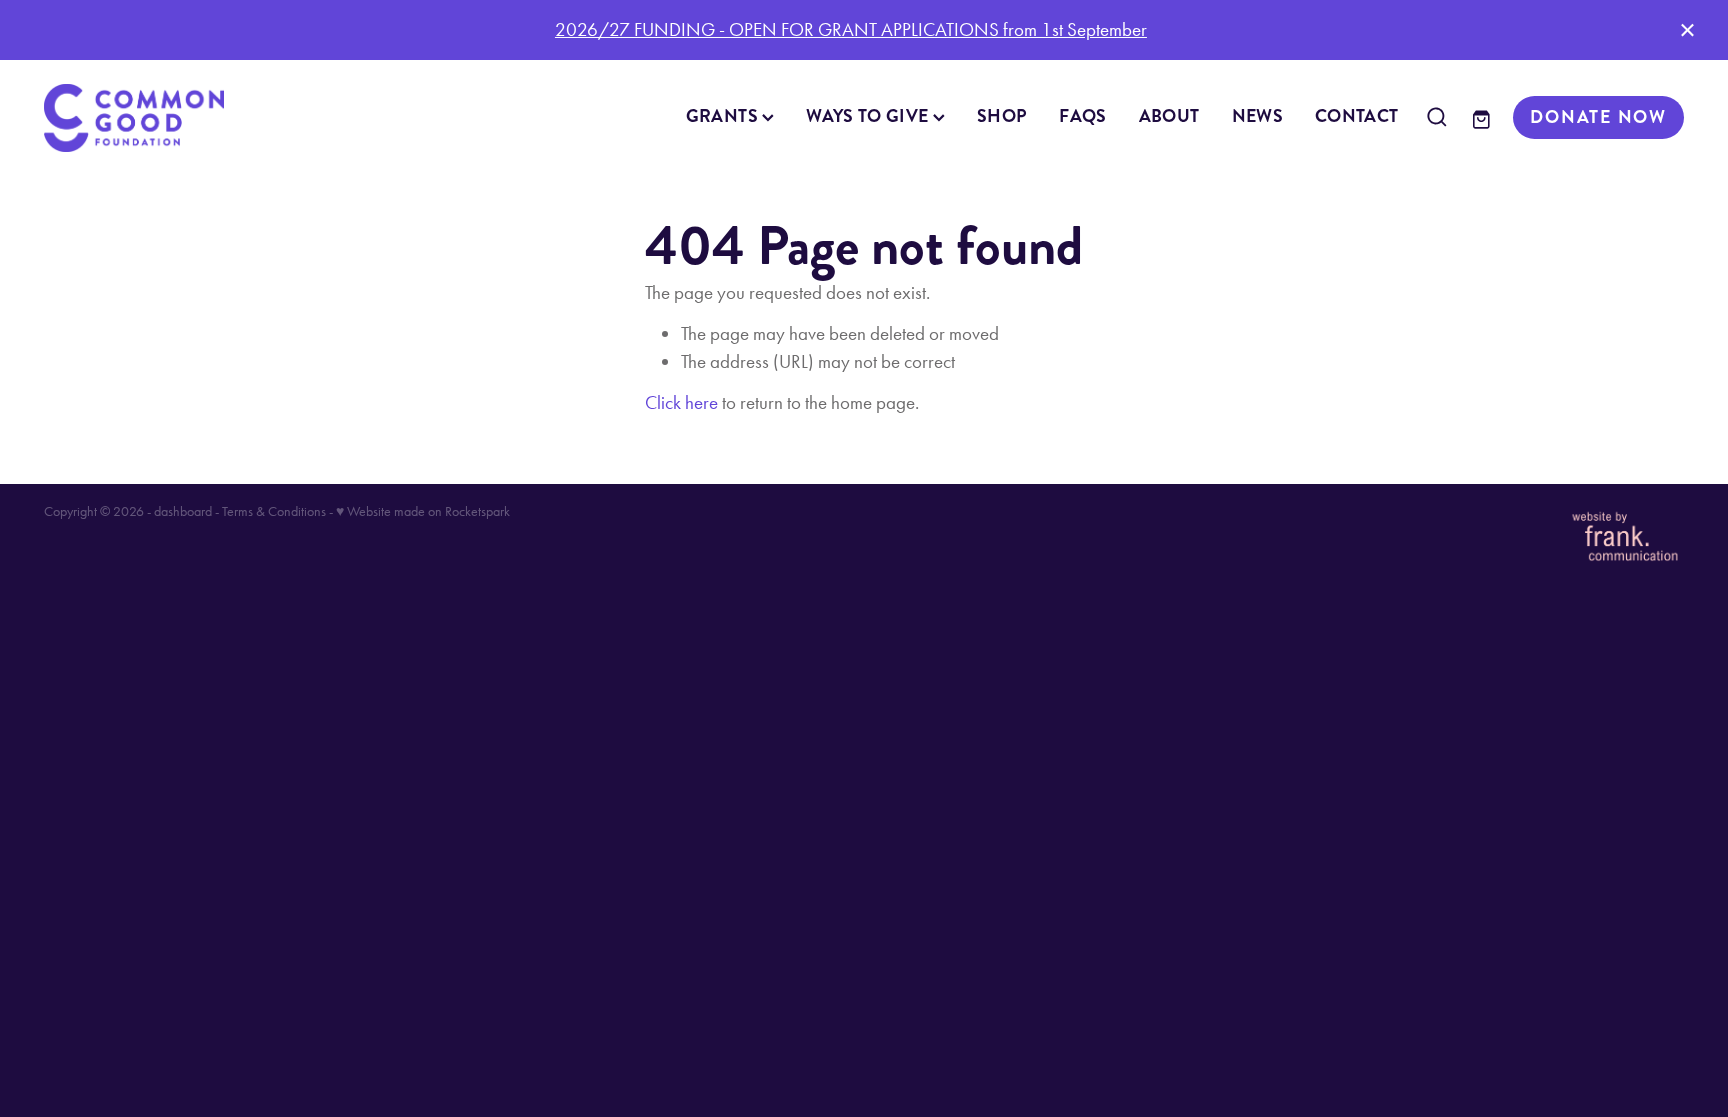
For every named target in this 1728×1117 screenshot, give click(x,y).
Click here (681, 402)
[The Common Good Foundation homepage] (208, 118)
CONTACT (1357, 116)
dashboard (183, 511)
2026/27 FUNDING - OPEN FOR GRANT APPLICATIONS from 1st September (851, 29)
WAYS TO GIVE (869, 116)
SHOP (1002, 116)
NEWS (1257, 116)
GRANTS (724, 116)
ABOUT (1169, 116)
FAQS (1082, 116)
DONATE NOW (1598, 117)
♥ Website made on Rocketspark (423, 511)
